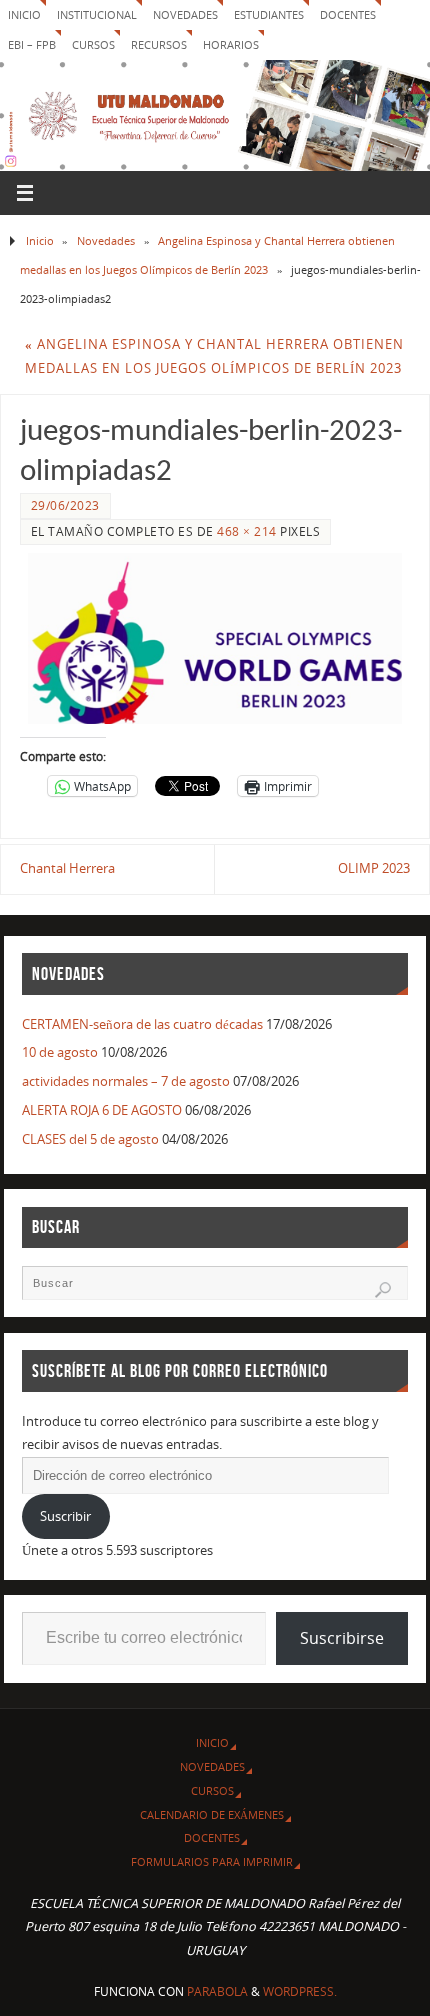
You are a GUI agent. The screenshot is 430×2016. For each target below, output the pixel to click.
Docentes (212, 1837)
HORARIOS (231, 44)
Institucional (97, 14)
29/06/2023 (65, 505)
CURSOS (93, 44)
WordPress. (300, 1991)
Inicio (24, 14)
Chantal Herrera (67, 868)
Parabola (217, 1991)
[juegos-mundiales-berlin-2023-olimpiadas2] (215, 638)
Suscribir (65, 1516)
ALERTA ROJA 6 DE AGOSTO (102, 1110)
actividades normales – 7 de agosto (126, 1081)
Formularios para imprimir (212, 1861)
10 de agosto (60, 1052)
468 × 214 (247, 531)
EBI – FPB (32, 44)
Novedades (185, 14)
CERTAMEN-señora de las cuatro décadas (142, 1024)
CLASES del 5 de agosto (90, 1139)
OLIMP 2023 (374, 868)
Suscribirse (342, 1638)
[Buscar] (383, 1290)
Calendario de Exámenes (212, 1814)
